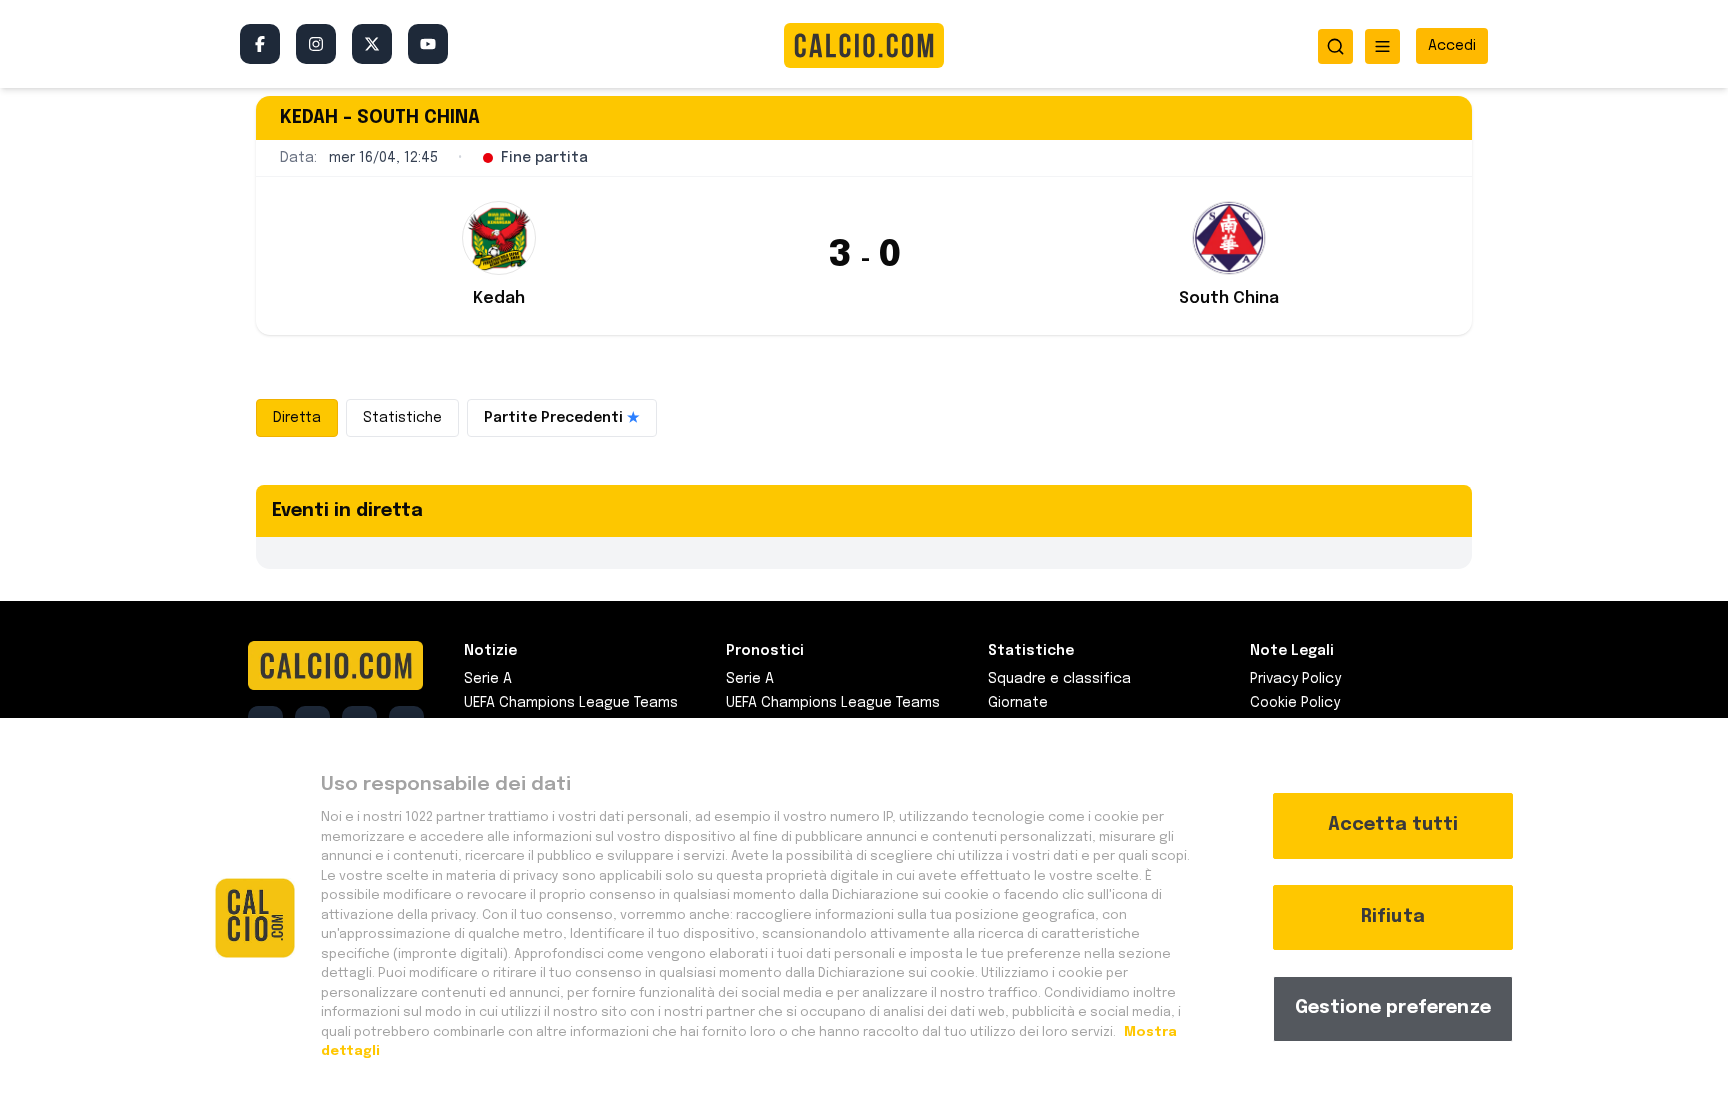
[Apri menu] (1382, 46)
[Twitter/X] (372, 44)
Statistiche (402, 418)
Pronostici (765, 651)
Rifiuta (1393, 917)
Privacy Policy (1295, 679)
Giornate (1018, 703)
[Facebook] (260, 44)
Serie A (488, 679)
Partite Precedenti (562, 418)
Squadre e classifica (1059, 679)
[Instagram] (316, 44)
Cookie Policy (1295, 703)
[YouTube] (428, 44)
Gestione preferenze (1393, 1008)
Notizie (490, 651)
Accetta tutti (1393, 825)
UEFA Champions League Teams (571, 703)
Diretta (297, 418)
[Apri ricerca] (1335, 46)
